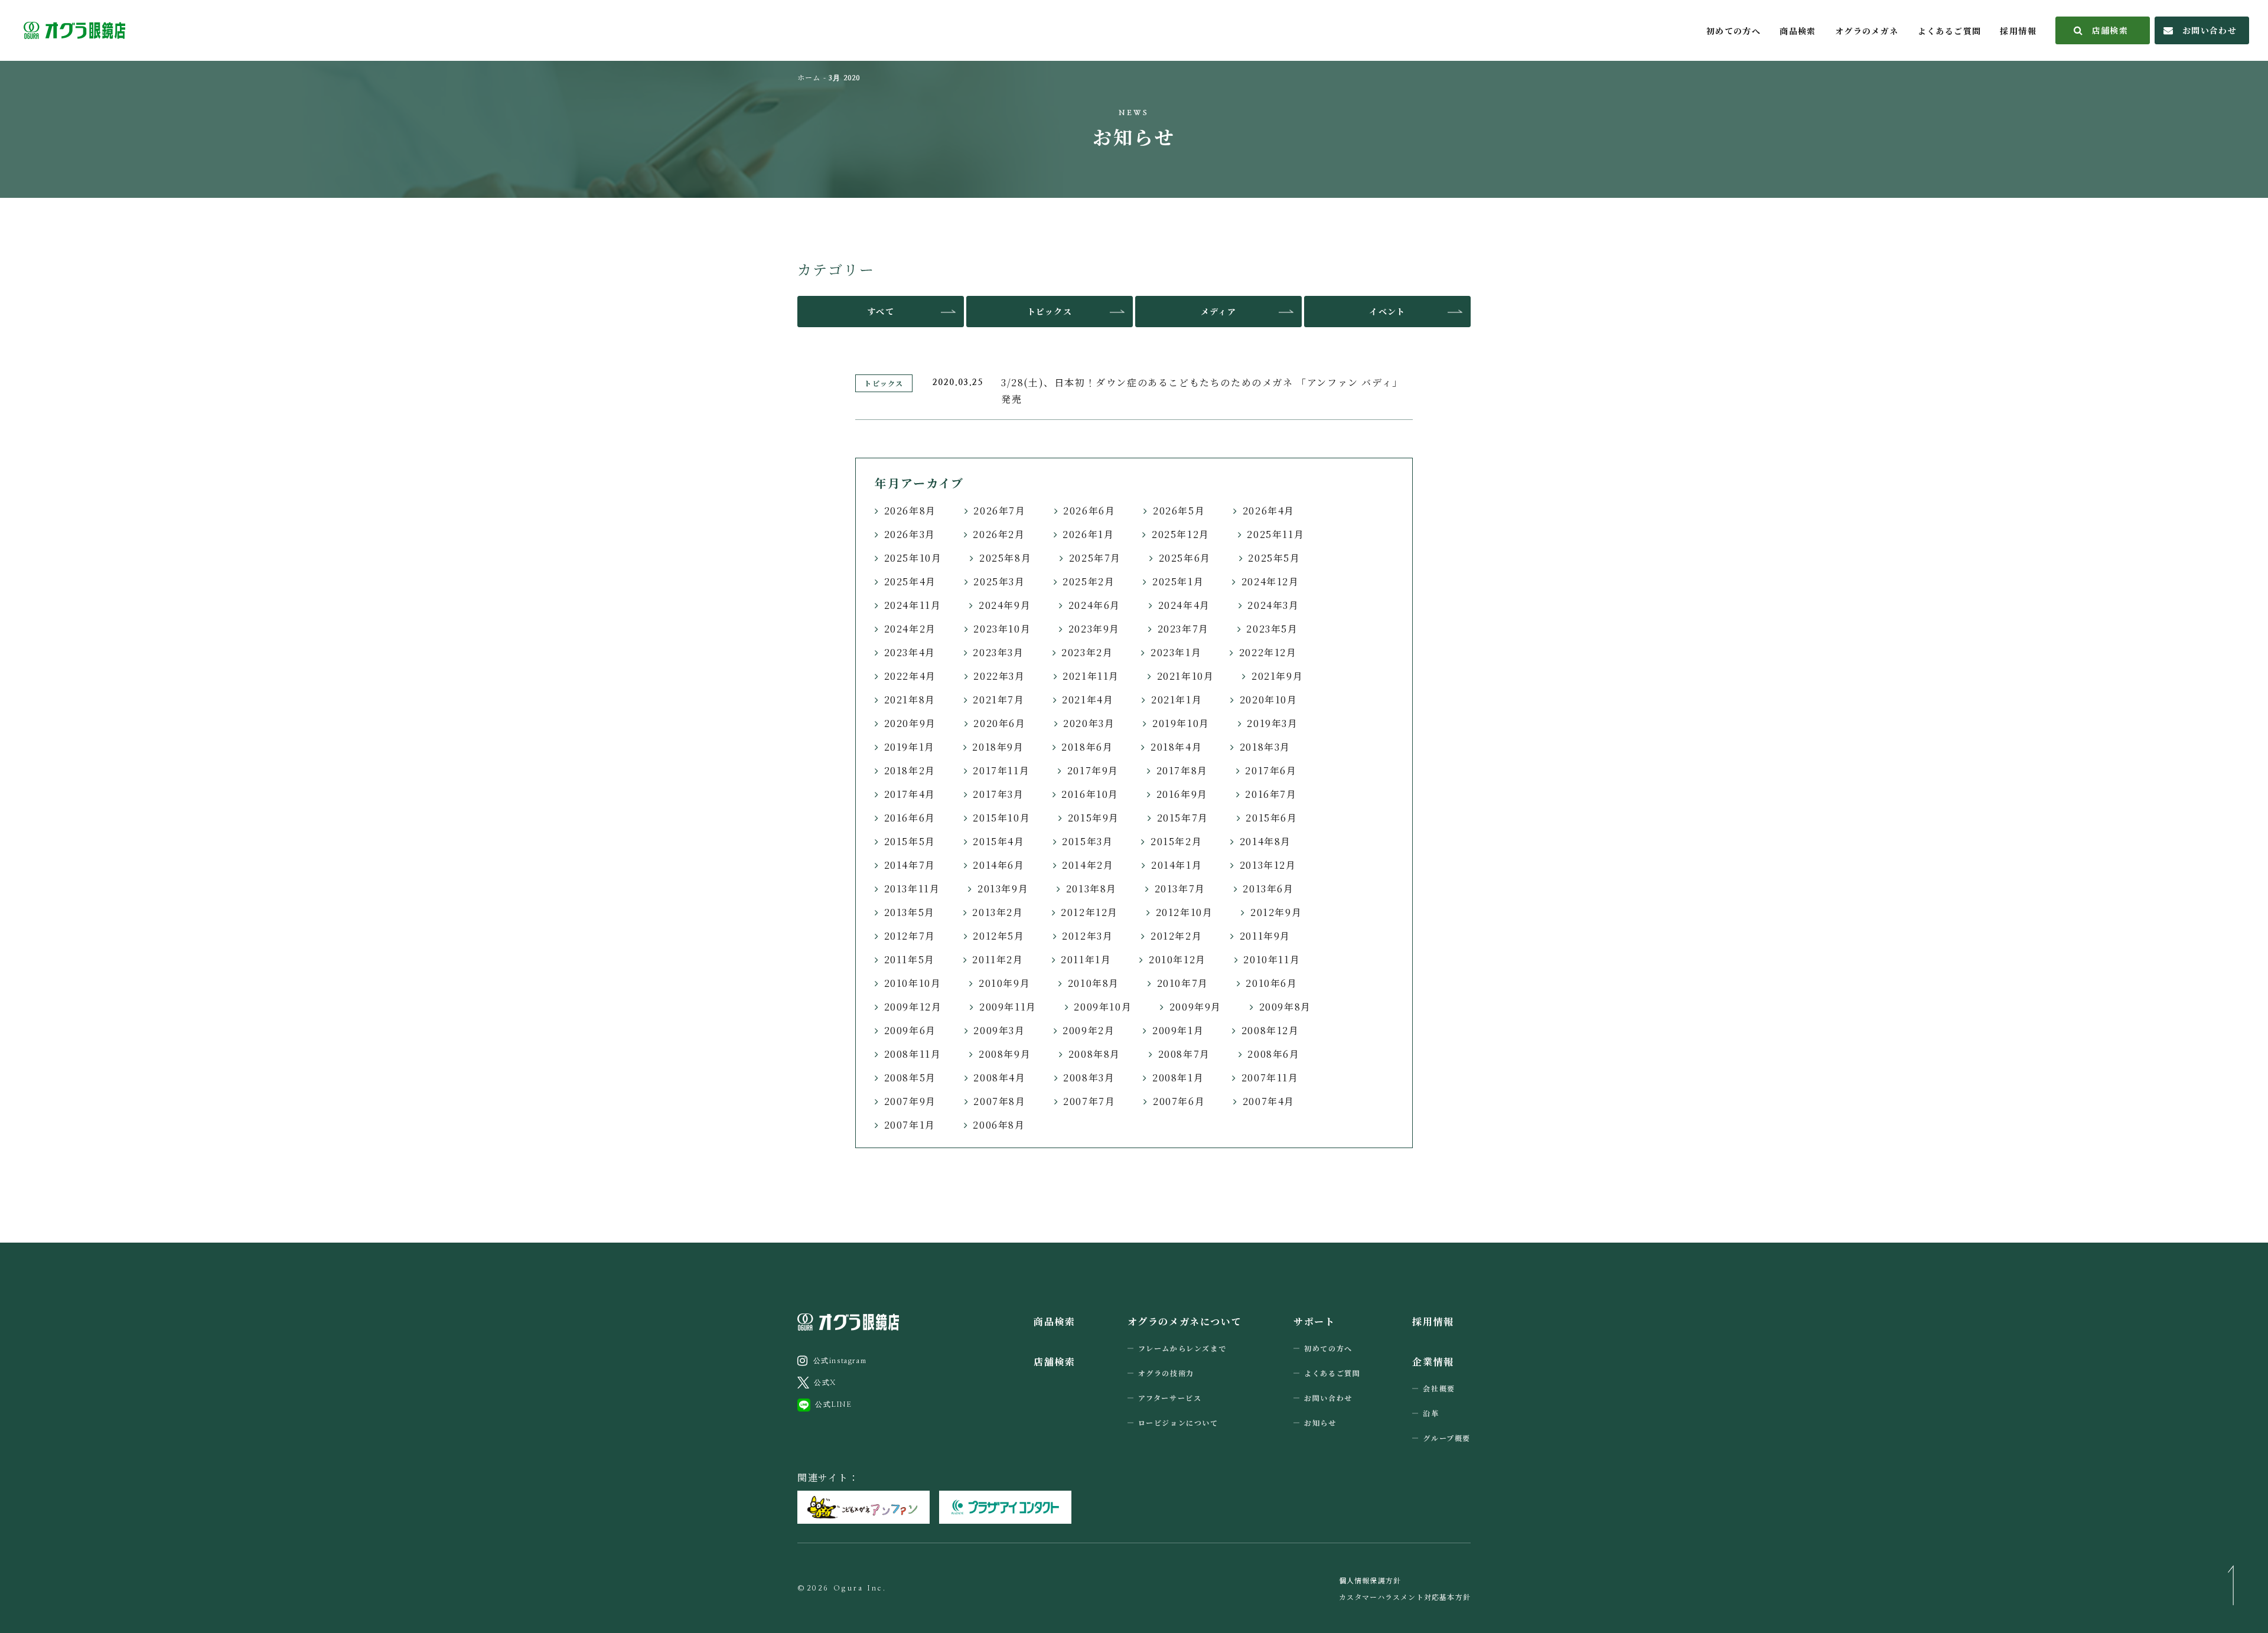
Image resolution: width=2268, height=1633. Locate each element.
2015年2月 (1176, 841)
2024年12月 (1270, 581)
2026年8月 (910, 511)
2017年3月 (998, 794)
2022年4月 (910, 676)
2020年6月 (999, 723)
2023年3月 (998, 652)
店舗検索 (2110, 30)
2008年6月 (1273, 1054)
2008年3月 (1089, 1078)
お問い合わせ (2210, 30)
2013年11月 (912, 889)
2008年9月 (1005, 1054)
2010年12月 (1177, 959)
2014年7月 (910, 865)
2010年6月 (1271, 983)
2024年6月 (1094, 605)
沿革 (1431, 1413)
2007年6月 (1179, 1101)
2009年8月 (1285, 1007)
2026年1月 (1088, 534)
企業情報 (1433, 1362)
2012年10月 (1184, 912)
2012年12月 (1089, 912)
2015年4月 (998, 841)
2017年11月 (1001, 770)
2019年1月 (910, 747)
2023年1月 (1176, 652)
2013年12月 (1268, 865)
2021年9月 (1277, 676)
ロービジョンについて (1178, 1422)
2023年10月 (1002, 629)
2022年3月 (999, 676)
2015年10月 (1001, 818)
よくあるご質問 (1950, 31)
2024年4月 (1184, 605)
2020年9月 (910, 723)
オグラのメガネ (1867, 31)
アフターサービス (1170, 1398)
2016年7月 (1271, 794)
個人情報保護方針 (1370, 1580)
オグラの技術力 (1166, 1373)
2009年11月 (1008, 1007)
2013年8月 (1091, 889)
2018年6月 (1087, 747)
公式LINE (834, 1404)
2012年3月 (1087, 936)
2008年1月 (1178, 1078)
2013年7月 (1180, 889)
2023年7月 (1183, 629)
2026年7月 (999, 511)
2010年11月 (1272, 959)
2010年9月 (1004, 983)
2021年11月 (1091, 676)
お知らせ (1320, 1422)
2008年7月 (1184, 1054)
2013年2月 (998, 912)
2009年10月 (1103, 1007)
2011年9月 (1265, 936)
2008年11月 (913, 1054)
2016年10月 (1090, 794)
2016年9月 (1182, 794)
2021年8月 (910, 700)
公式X (825, 1383)
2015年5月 (910, 841)
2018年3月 (1265, 747)
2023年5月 (1272, 629)
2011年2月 (998, 959)
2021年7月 (998, 700)
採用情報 (2018, 31)
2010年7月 (1183, 983)
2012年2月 (1176, 936)
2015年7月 (1183, 818)
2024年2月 (910, 629)
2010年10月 (913, 983)
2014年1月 (1177, 865)
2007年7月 (1089, 1101)
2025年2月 (1089, 581)
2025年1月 (1178, 581)
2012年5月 (998, 936)
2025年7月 (1095, 558)
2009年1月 (1178, 1030)
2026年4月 (1269, 511)
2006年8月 (999, 1125)
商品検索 (1798, 31)
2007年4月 (1269, 1101)
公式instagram (840, 1361)
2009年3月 (999, 1030)
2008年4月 (999, 1078)
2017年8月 (1182, 770)
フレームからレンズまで (1182, 1348)
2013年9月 (1003, 889)
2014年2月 (1088, 865)
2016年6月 (910, 818)
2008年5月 (910, 1078)
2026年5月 (1179, 511)
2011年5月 (910, 959)
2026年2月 (999, 534)
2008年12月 (1270, 1030)
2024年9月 (1005, 605)
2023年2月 (1087, 652)
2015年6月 (1271, 818)
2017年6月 (1271, 770)
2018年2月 (910, 770)
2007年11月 (1270, 1078)
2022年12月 (1268, 652)
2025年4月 (910, 581)
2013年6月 (1268, 889)
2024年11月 (913, 605)
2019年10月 (1181, 723)
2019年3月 (1272, 723)
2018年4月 (1176, 747)
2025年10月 (913, 558)
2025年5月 (1274, 558)
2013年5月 (910, 912)
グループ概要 (1447, 1438)
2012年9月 (1276, 912)
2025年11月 (1275, 534)
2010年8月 (1094, 983)
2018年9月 (998, 747)
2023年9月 (1094, 629)
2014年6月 (998, 865)
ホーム (809, 77)
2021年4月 (1088, 700)
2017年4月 (910, 794)
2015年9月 (1094, 818)
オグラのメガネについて (1185, 1321)
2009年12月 (913, 1007)
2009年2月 (1089, 1030)
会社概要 (1439, 1388)
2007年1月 (910, 1125)
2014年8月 (1265, 841)
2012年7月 (910, 936)
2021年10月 (1186, 676)
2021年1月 (1177, 700)
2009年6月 (910, 1030)
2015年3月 (1087, 841)
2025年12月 (1181, 534)
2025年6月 (1185, 558)
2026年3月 (910, 534)
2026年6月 (1089, 511)
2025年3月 (999, 581)
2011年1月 (1086, 959)
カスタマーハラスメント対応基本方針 (1405, 1597)
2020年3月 (1089, 723)
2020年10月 (1269, 700)
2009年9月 (1195, 1007)
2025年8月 (1005, 558)
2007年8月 (999, 1101)
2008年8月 (1094, 1054)
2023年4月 (910, 652)
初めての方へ (1733, 31)
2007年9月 (910, 1101)
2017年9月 (1093, 770)
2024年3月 (1273, 605)
